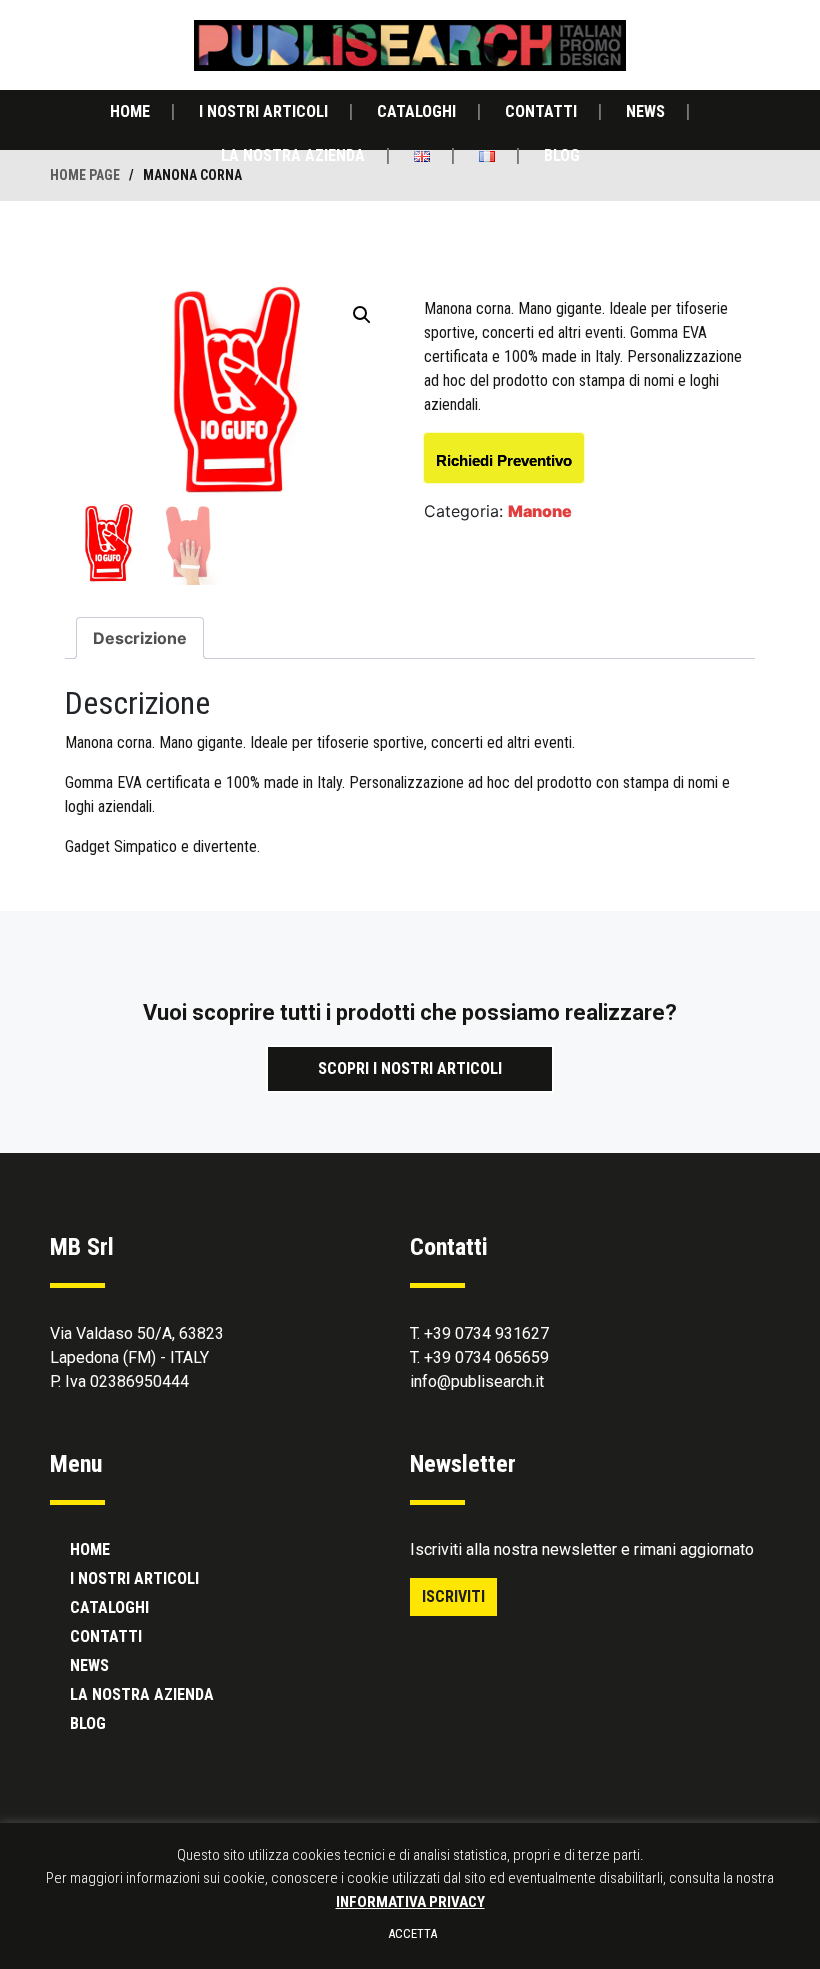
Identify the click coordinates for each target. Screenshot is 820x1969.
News (645, 111)
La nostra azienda (293, 155)
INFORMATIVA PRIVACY (410, 1902)
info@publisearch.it (477, 1381)
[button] (362, 315)
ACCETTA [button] (412, 1933)
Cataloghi (416, 111)
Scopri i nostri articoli (410, 1068)
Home (130, 111)
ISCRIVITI (453, 1596)
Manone (540, 511)
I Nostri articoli (263, 111)
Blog (562, 155)
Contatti (541, 111)
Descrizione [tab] (140, 638)
